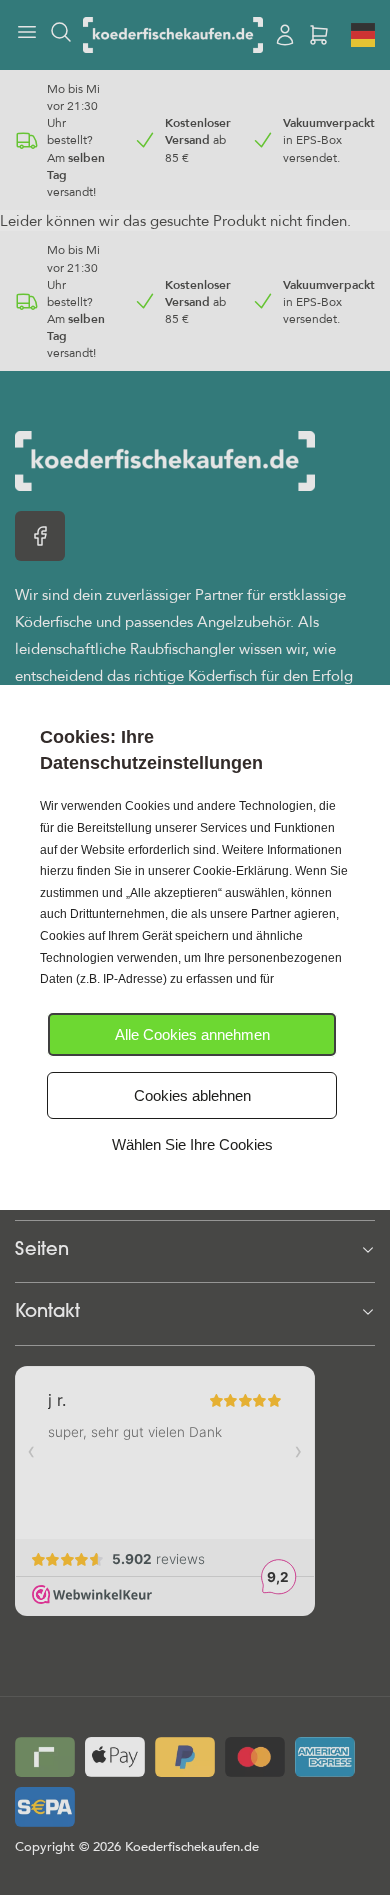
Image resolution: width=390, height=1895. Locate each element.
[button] (192, 1034)
